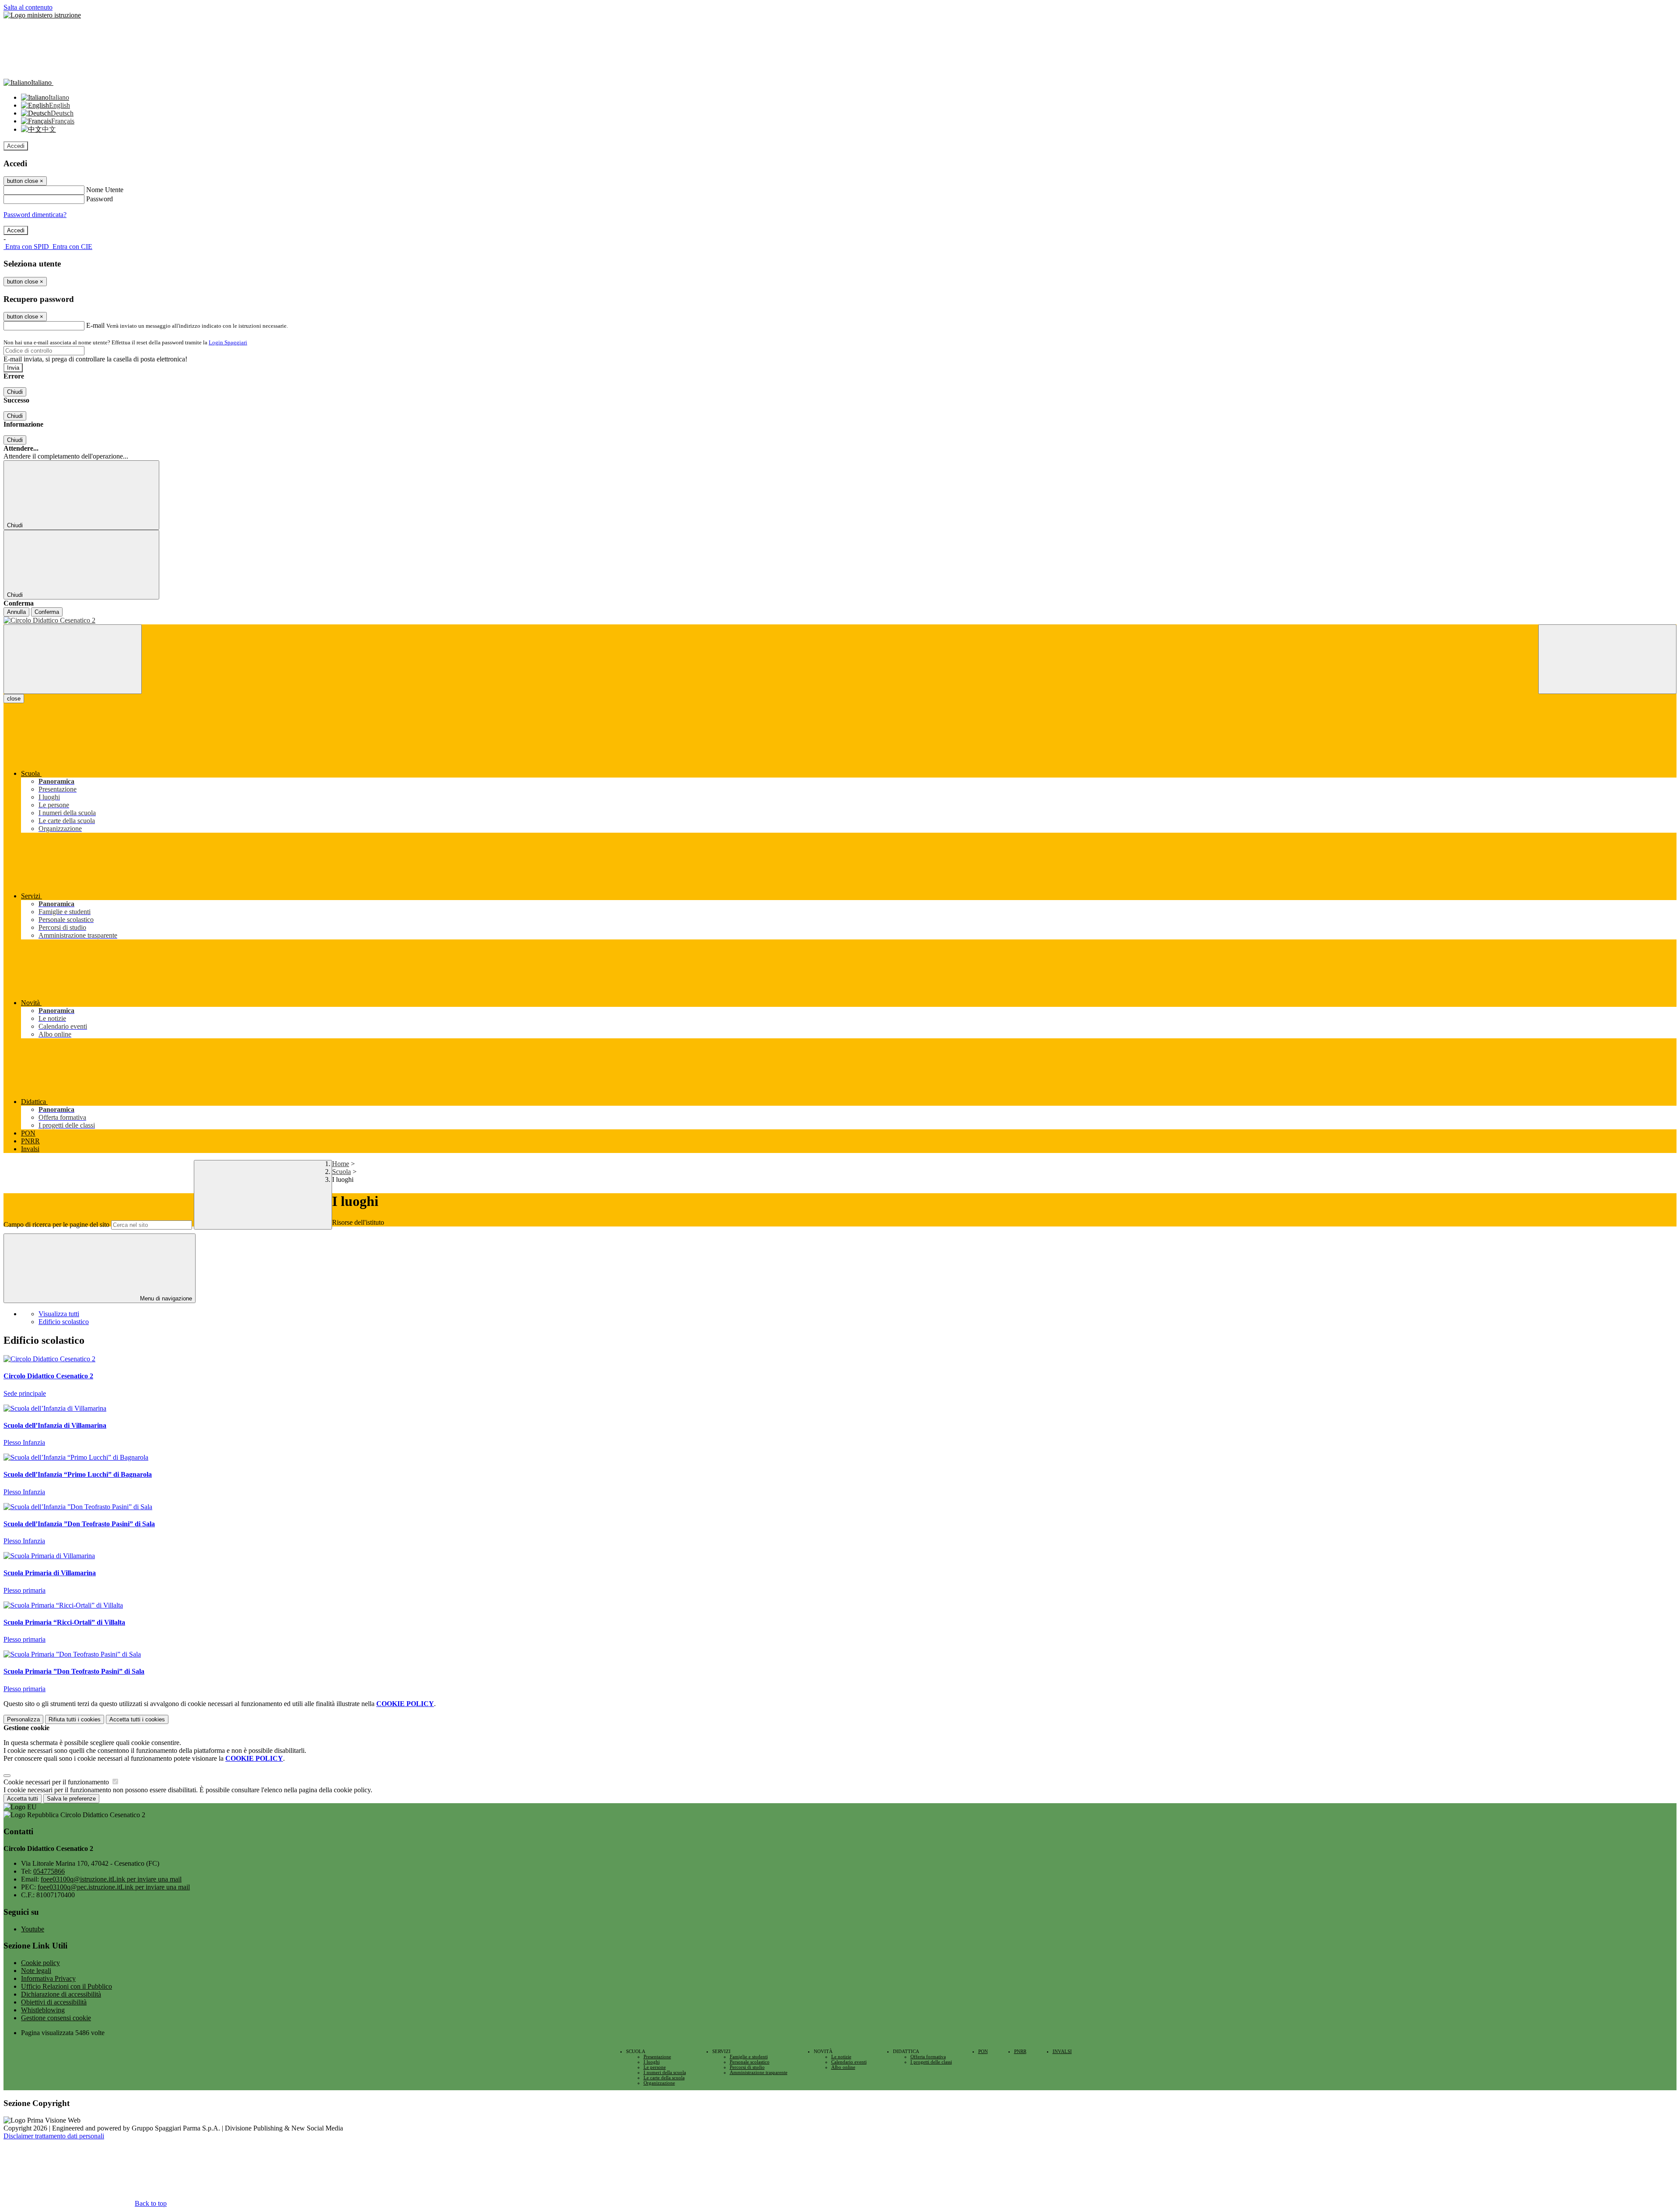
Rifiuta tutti (75, 1719)
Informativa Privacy (48, 1978)
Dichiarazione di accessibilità (61, 1994)
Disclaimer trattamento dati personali (54, 2136)
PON (983, 2051)
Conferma (47, 612)
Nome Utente (105, 190)
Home (341, 1164)
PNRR (1020, 2051)
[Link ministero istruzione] (42, 15)
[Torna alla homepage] (840, 620)
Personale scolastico (750, 2062)
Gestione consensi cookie (56, 2018)
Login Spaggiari (228, 342)
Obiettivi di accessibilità (54, 2002)
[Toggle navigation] (73, 659)
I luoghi (652, 2062)
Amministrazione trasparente (759, 2072)
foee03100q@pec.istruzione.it (114, 1887)
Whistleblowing (43, 2010)
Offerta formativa (928, 2057)
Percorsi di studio (747, 2067)
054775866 (49, 1871)
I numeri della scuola (665, 2072)
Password (100, 199)
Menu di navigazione (165, 1298)
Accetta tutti (137, 1719)
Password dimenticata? (35, 215)
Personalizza (23, 1719)
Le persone (655, 2067)
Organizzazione (659, 2083)
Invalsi (1062, 2051)
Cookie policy (40, 1963)
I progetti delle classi (931, 2062)
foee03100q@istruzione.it (111, 1879)
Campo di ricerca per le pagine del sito (56, 1225)
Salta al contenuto (28, 7)
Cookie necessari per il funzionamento (57, 1782)
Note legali (36, 1971)
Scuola (341, 1172)
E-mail (95, 325)
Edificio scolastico (64, 1322)
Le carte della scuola (664, 2078)
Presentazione (657, 2057)
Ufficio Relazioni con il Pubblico (66, 1986)
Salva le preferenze (71, 1799)
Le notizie (841, 2057)
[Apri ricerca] (1607, 659)
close (14, 699)
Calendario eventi (849, 2062)
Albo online (843, 2067)
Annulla (16, 612)
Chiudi (15, 392)
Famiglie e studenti (749, 2057)
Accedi (16, 146)
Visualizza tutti (59, 1314)
